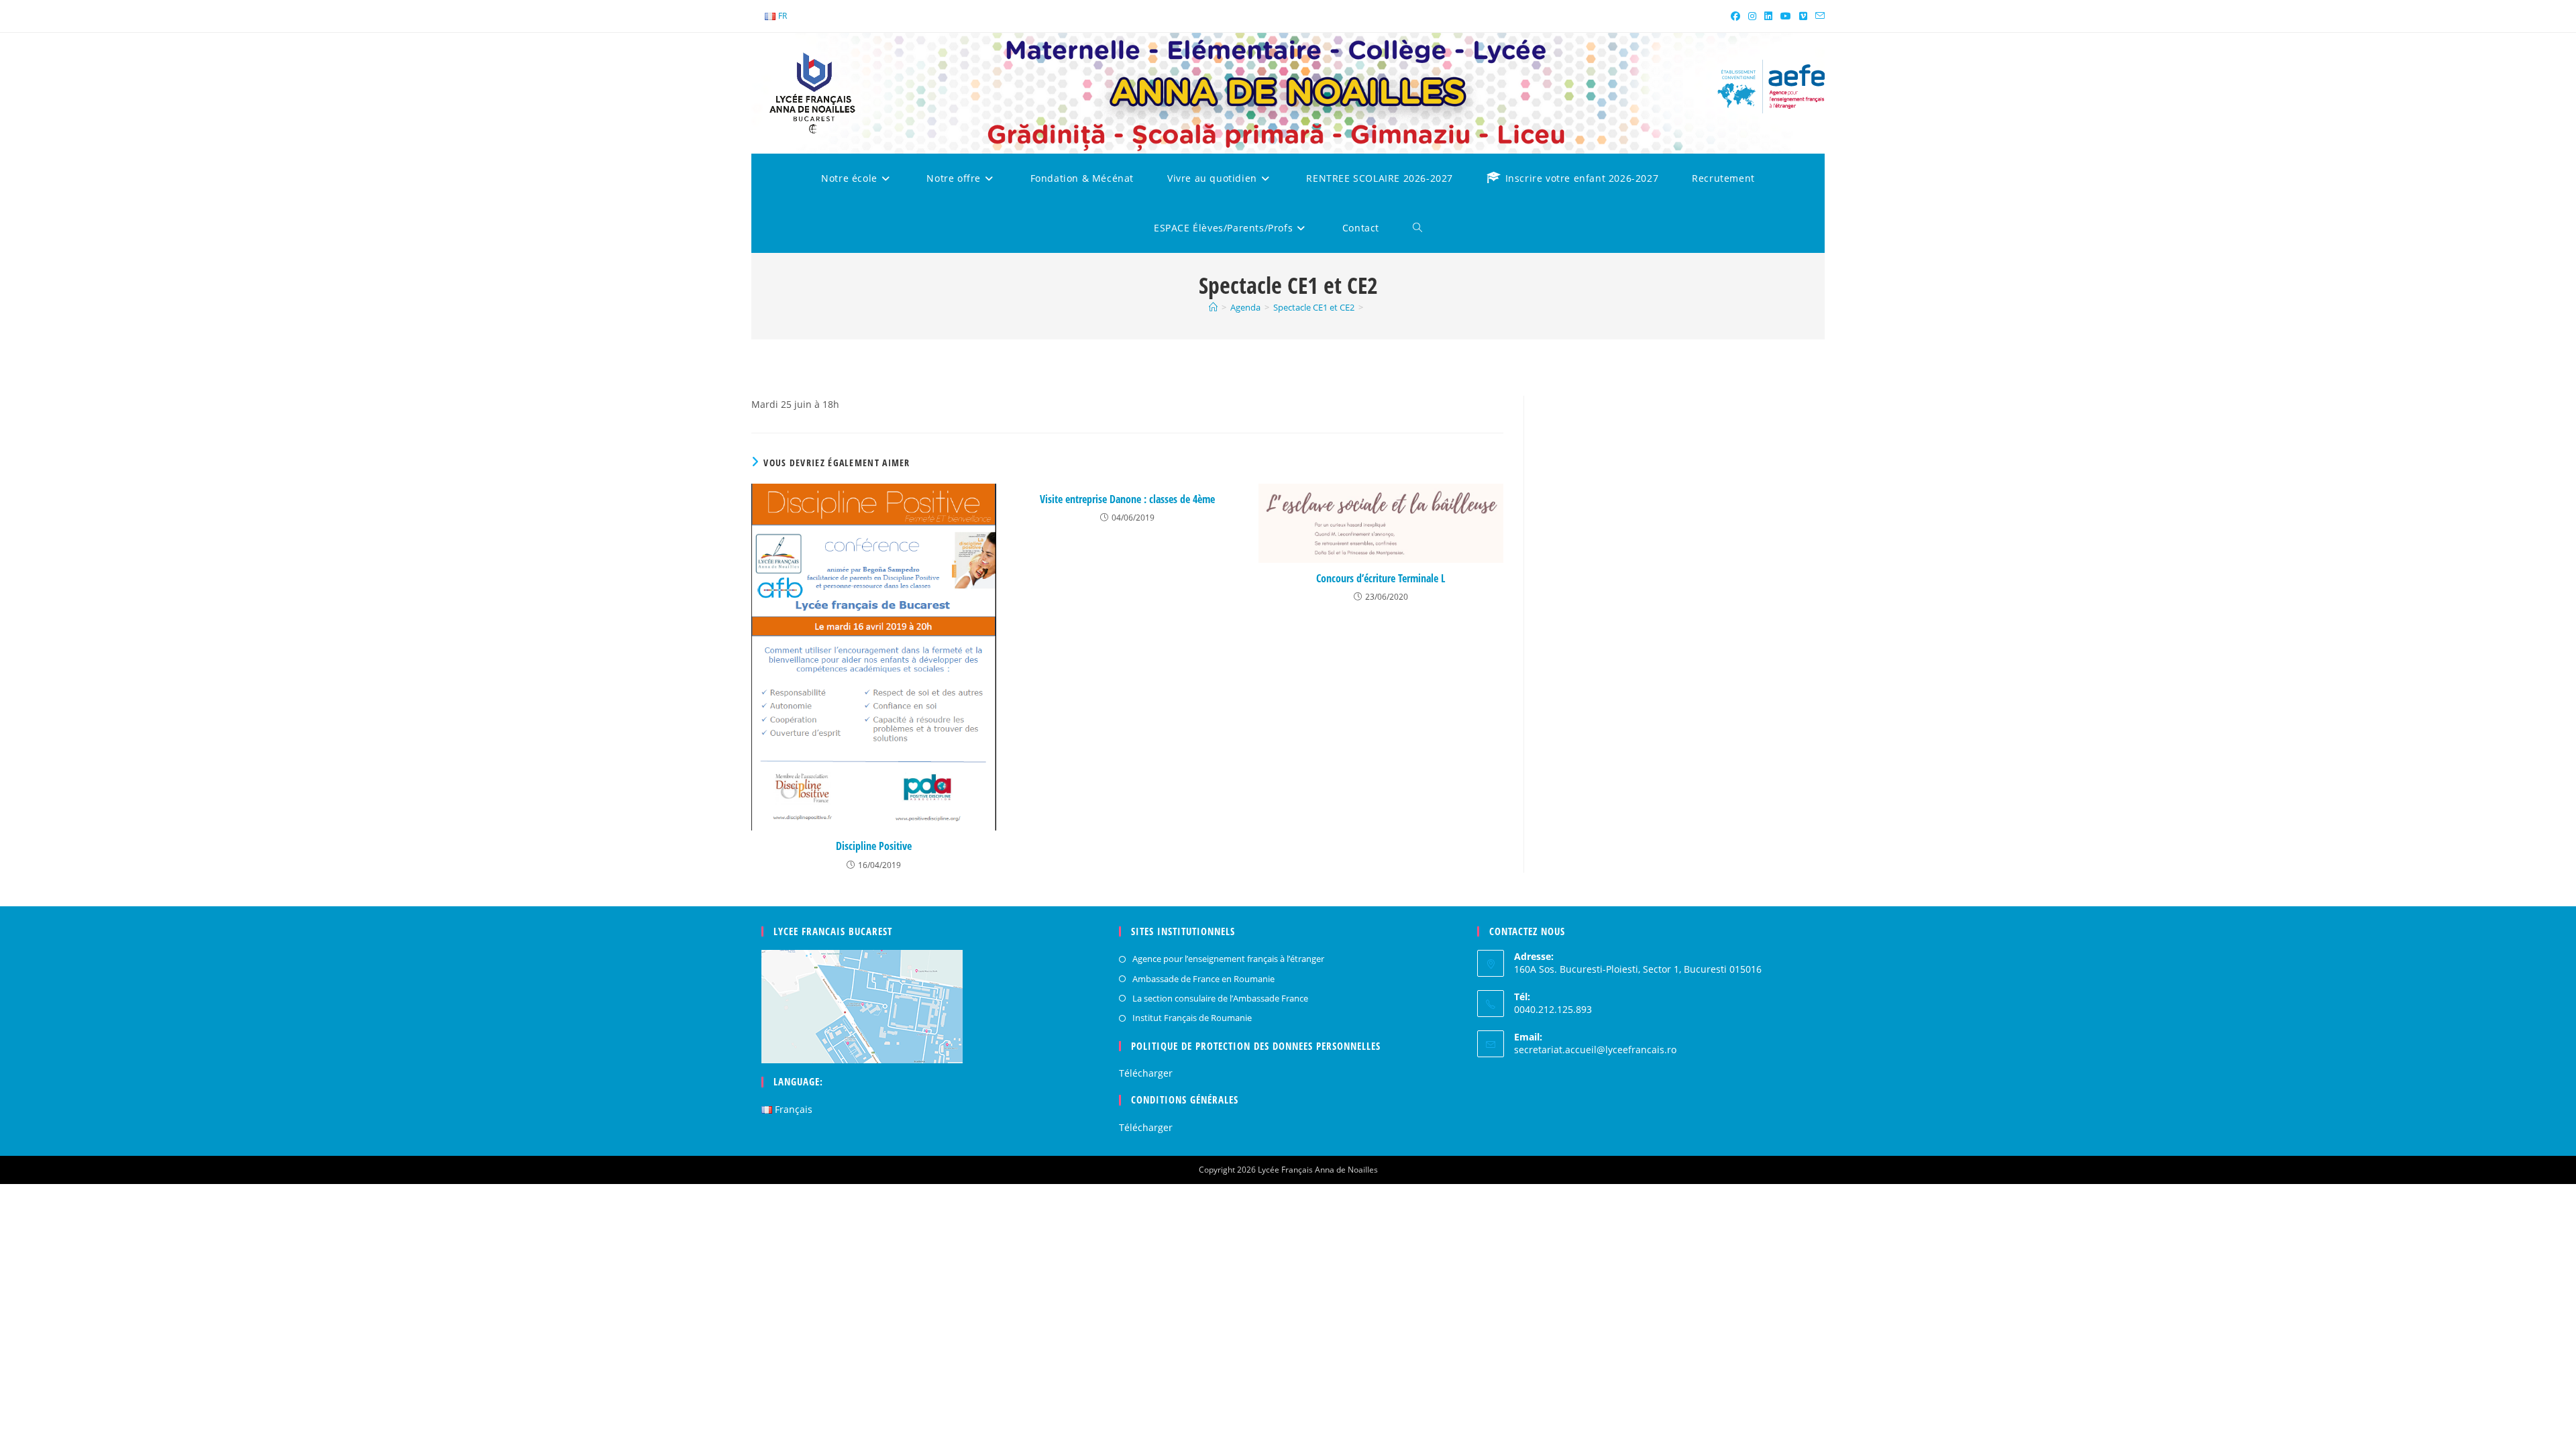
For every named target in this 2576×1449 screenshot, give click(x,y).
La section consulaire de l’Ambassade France (1220, 998)
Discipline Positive (874, 846)
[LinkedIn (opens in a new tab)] (1768, 16)
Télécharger (1146, 1073)
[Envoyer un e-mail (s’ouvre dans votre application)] (1818, 16)
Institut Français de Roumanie (1192, 1018)
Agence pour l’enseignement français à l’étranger (1228, 959)
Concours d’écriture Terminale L (1381, 578)
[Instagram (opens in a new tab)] (1752, 16)
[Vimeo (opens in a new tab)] (1803, 16)
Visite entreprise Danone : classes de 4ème (1127, 499)
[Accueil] (1213, 307)
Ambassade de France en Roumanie (1203, 979)
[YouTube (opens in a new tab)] (1786, 16)
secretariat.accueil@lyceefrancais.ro (1595, 1050)
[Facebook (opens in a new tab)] (1735, 16)
